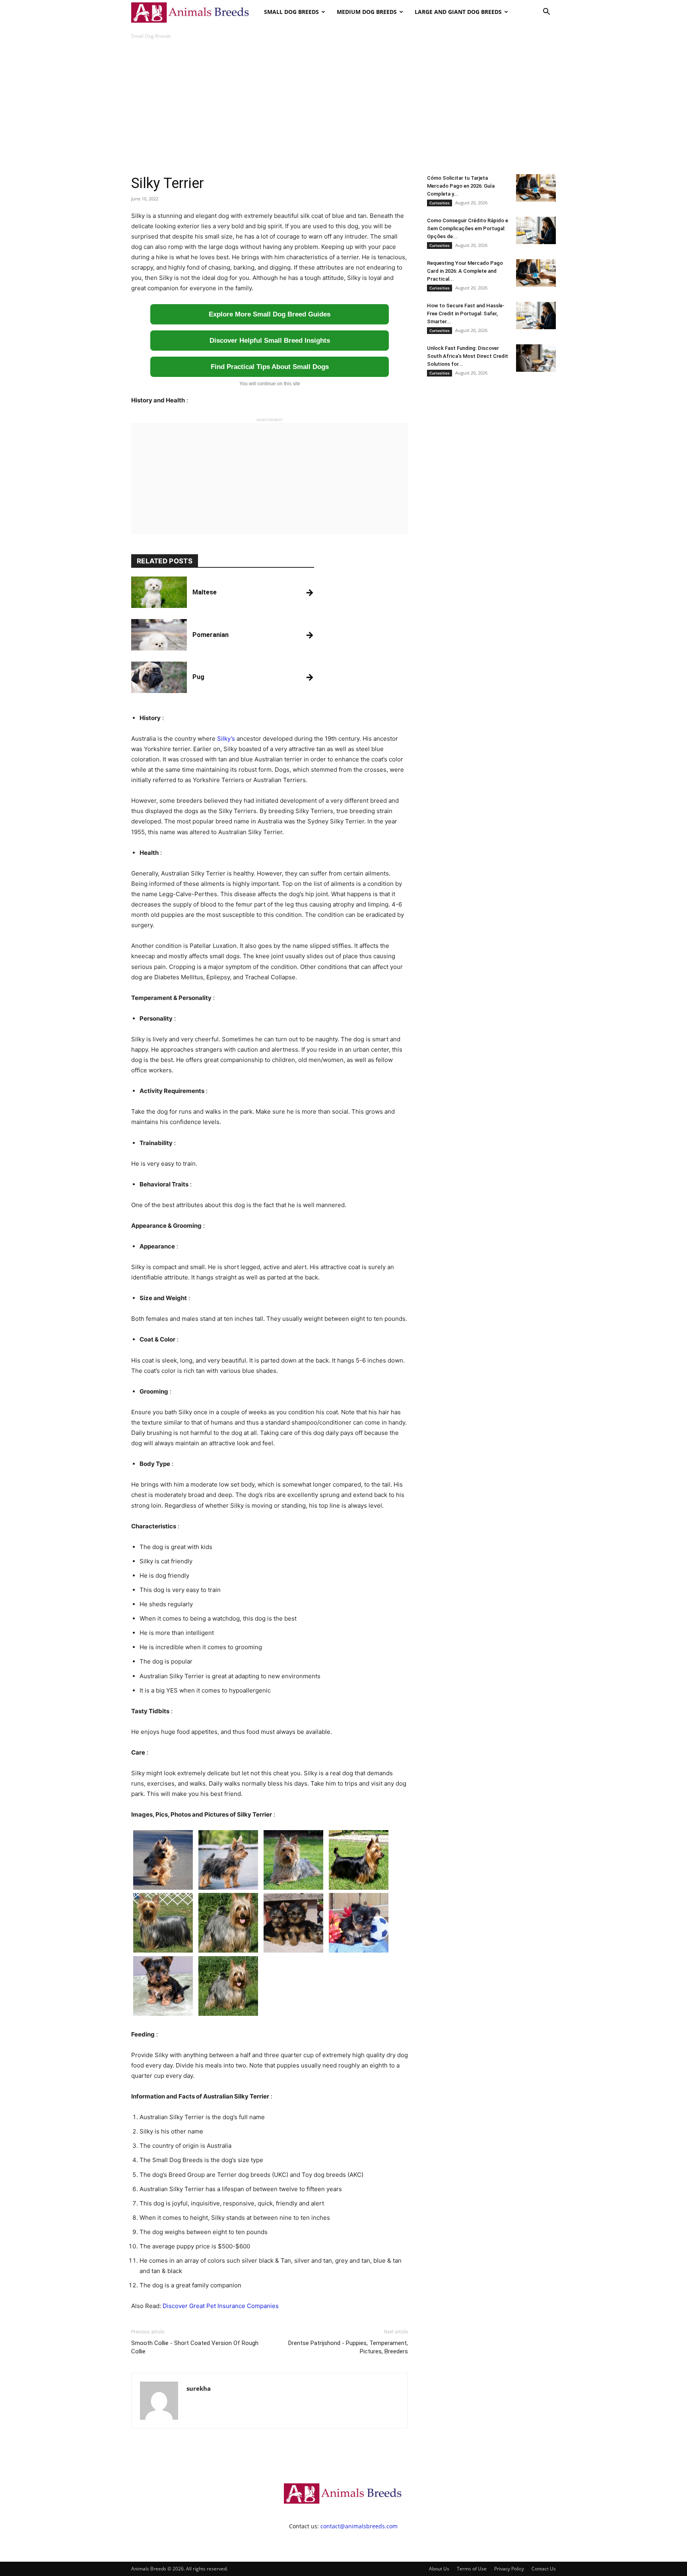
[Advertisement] (343, 107)
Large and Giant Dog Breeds (458, 12)
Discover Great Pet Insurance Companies (221, 2306)
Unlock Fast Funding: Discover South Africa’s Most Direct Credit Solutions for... (468, 356)
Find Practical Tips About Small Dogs (270, 367)
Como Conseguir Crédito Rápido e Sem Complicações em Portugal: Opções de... (468, 228)
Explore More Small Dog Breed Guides (270, 314)
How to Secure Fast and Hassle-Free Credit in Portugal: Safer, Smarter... (466, 314)
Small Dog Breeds (291, 12)
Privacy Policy (509, 2569)
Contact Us (544, 2569)
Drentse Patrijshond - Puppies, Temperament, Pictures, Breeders (348, 2347)
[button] (546, 13)
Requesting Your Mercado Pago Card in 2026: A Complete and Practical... (465, 271)
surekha (199, 2388)
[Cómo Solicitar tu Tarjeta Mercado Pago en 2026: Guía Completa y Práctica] (536, 188)
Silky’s (226, 739)
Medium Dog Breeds (367, 12)
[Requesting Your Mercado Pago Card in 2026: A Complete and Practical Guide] (536, 273)
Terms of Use (472, 2569)
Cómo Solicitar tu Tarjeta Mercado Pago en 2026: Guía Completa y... (461, 186)
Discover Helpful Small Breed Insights (270, 341)
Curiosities (440, 203)
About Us (439, 2569)
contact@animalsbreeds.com (359, 2526)
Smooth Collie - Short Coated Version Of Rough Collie (195, 2347)
